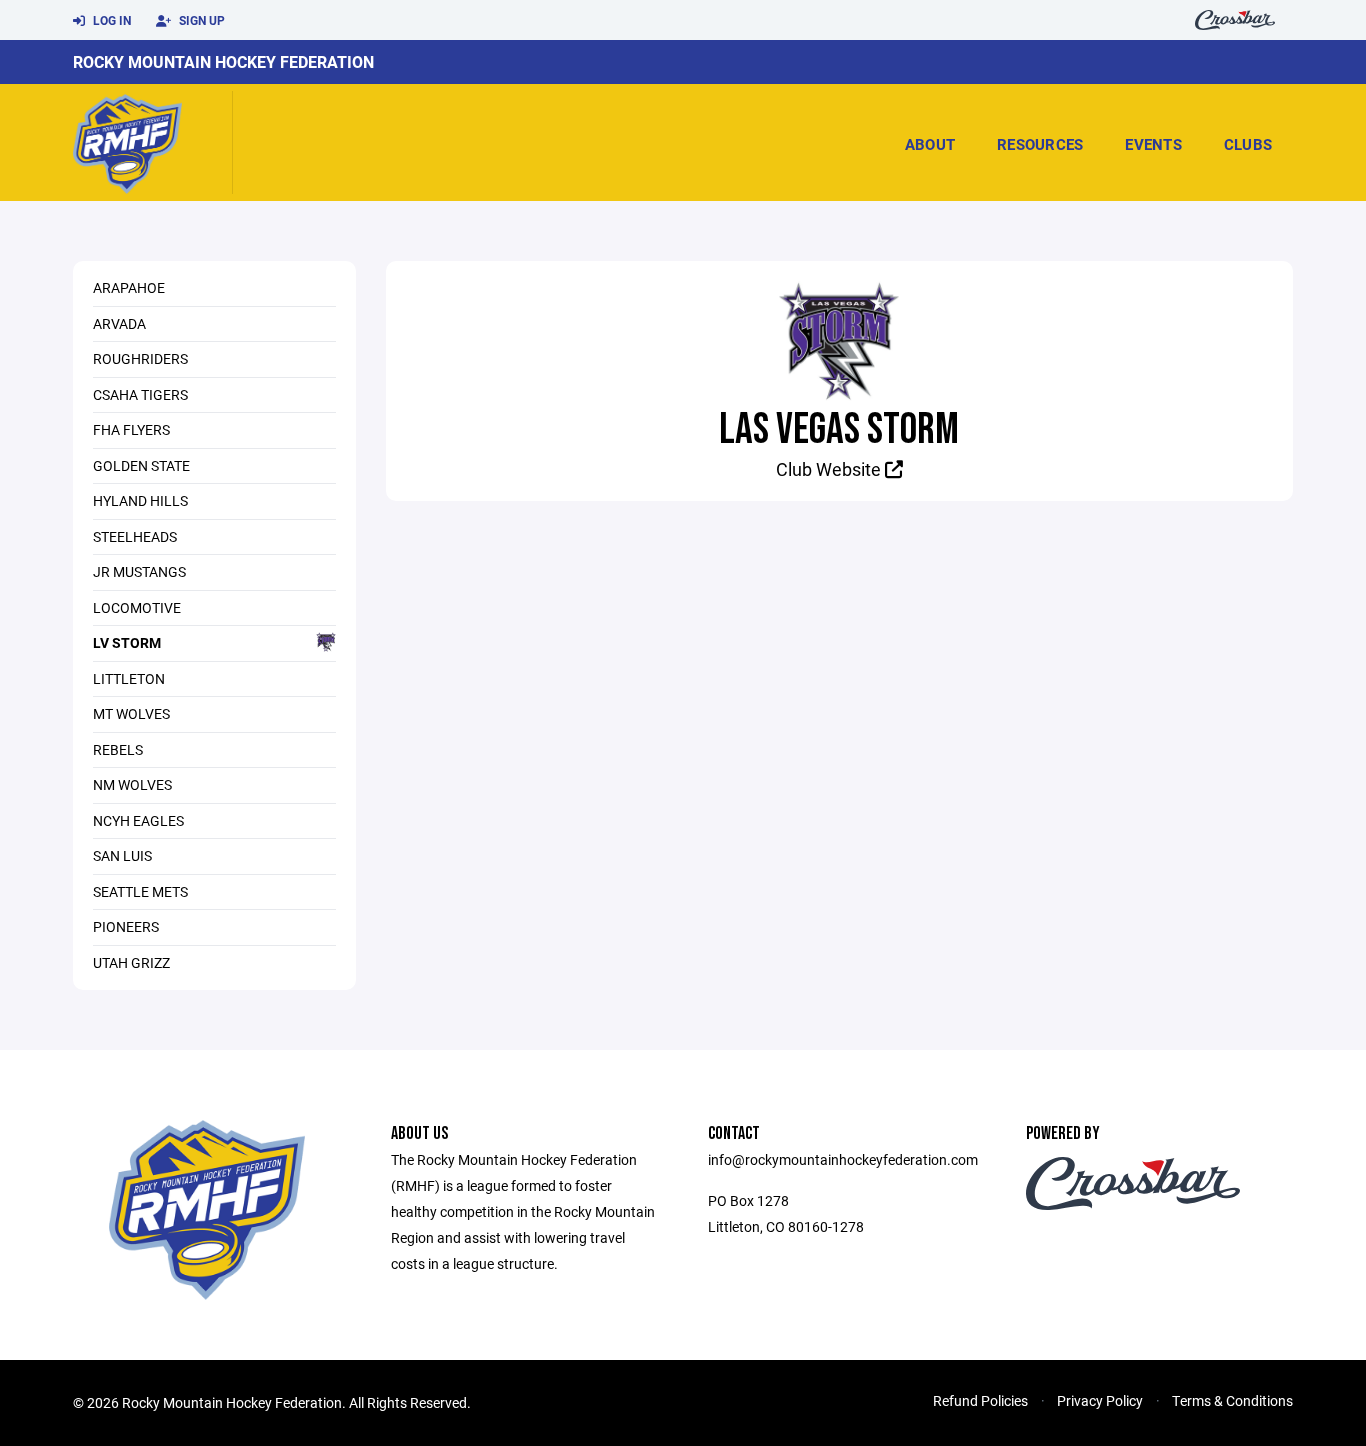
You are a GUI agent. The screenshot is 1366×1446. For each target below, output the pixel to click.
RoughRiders (140, 358)
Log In (110, 20)
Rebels (118, 749)
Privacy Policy (1100, 1400)
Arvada (119, 323)
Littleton (129, 678)
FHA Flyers (131, 429)
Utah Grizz (131, 962)
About (930, 144)
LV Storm (127, 642)
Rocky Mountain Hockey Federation (223, 61)
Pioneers (126, 926)
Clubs (1248, 144)
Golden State (141, 465)
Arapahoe (129, 287)
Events (1153, 144)
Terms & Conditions (1232, 1400)
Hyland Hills (140, 500)
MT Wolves (131, 713)
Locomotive (137, 607)
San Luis (122, 855)
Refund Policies (980, 1400)
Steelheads (135, 536)
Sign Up (200, 20)
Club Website (830, 469)
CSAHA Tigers (140, 394)
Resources (1040, 144)
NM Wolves (132, 784)
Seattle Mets (140, 891)
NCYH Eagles (138, 820)
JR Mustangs (139, 571)
